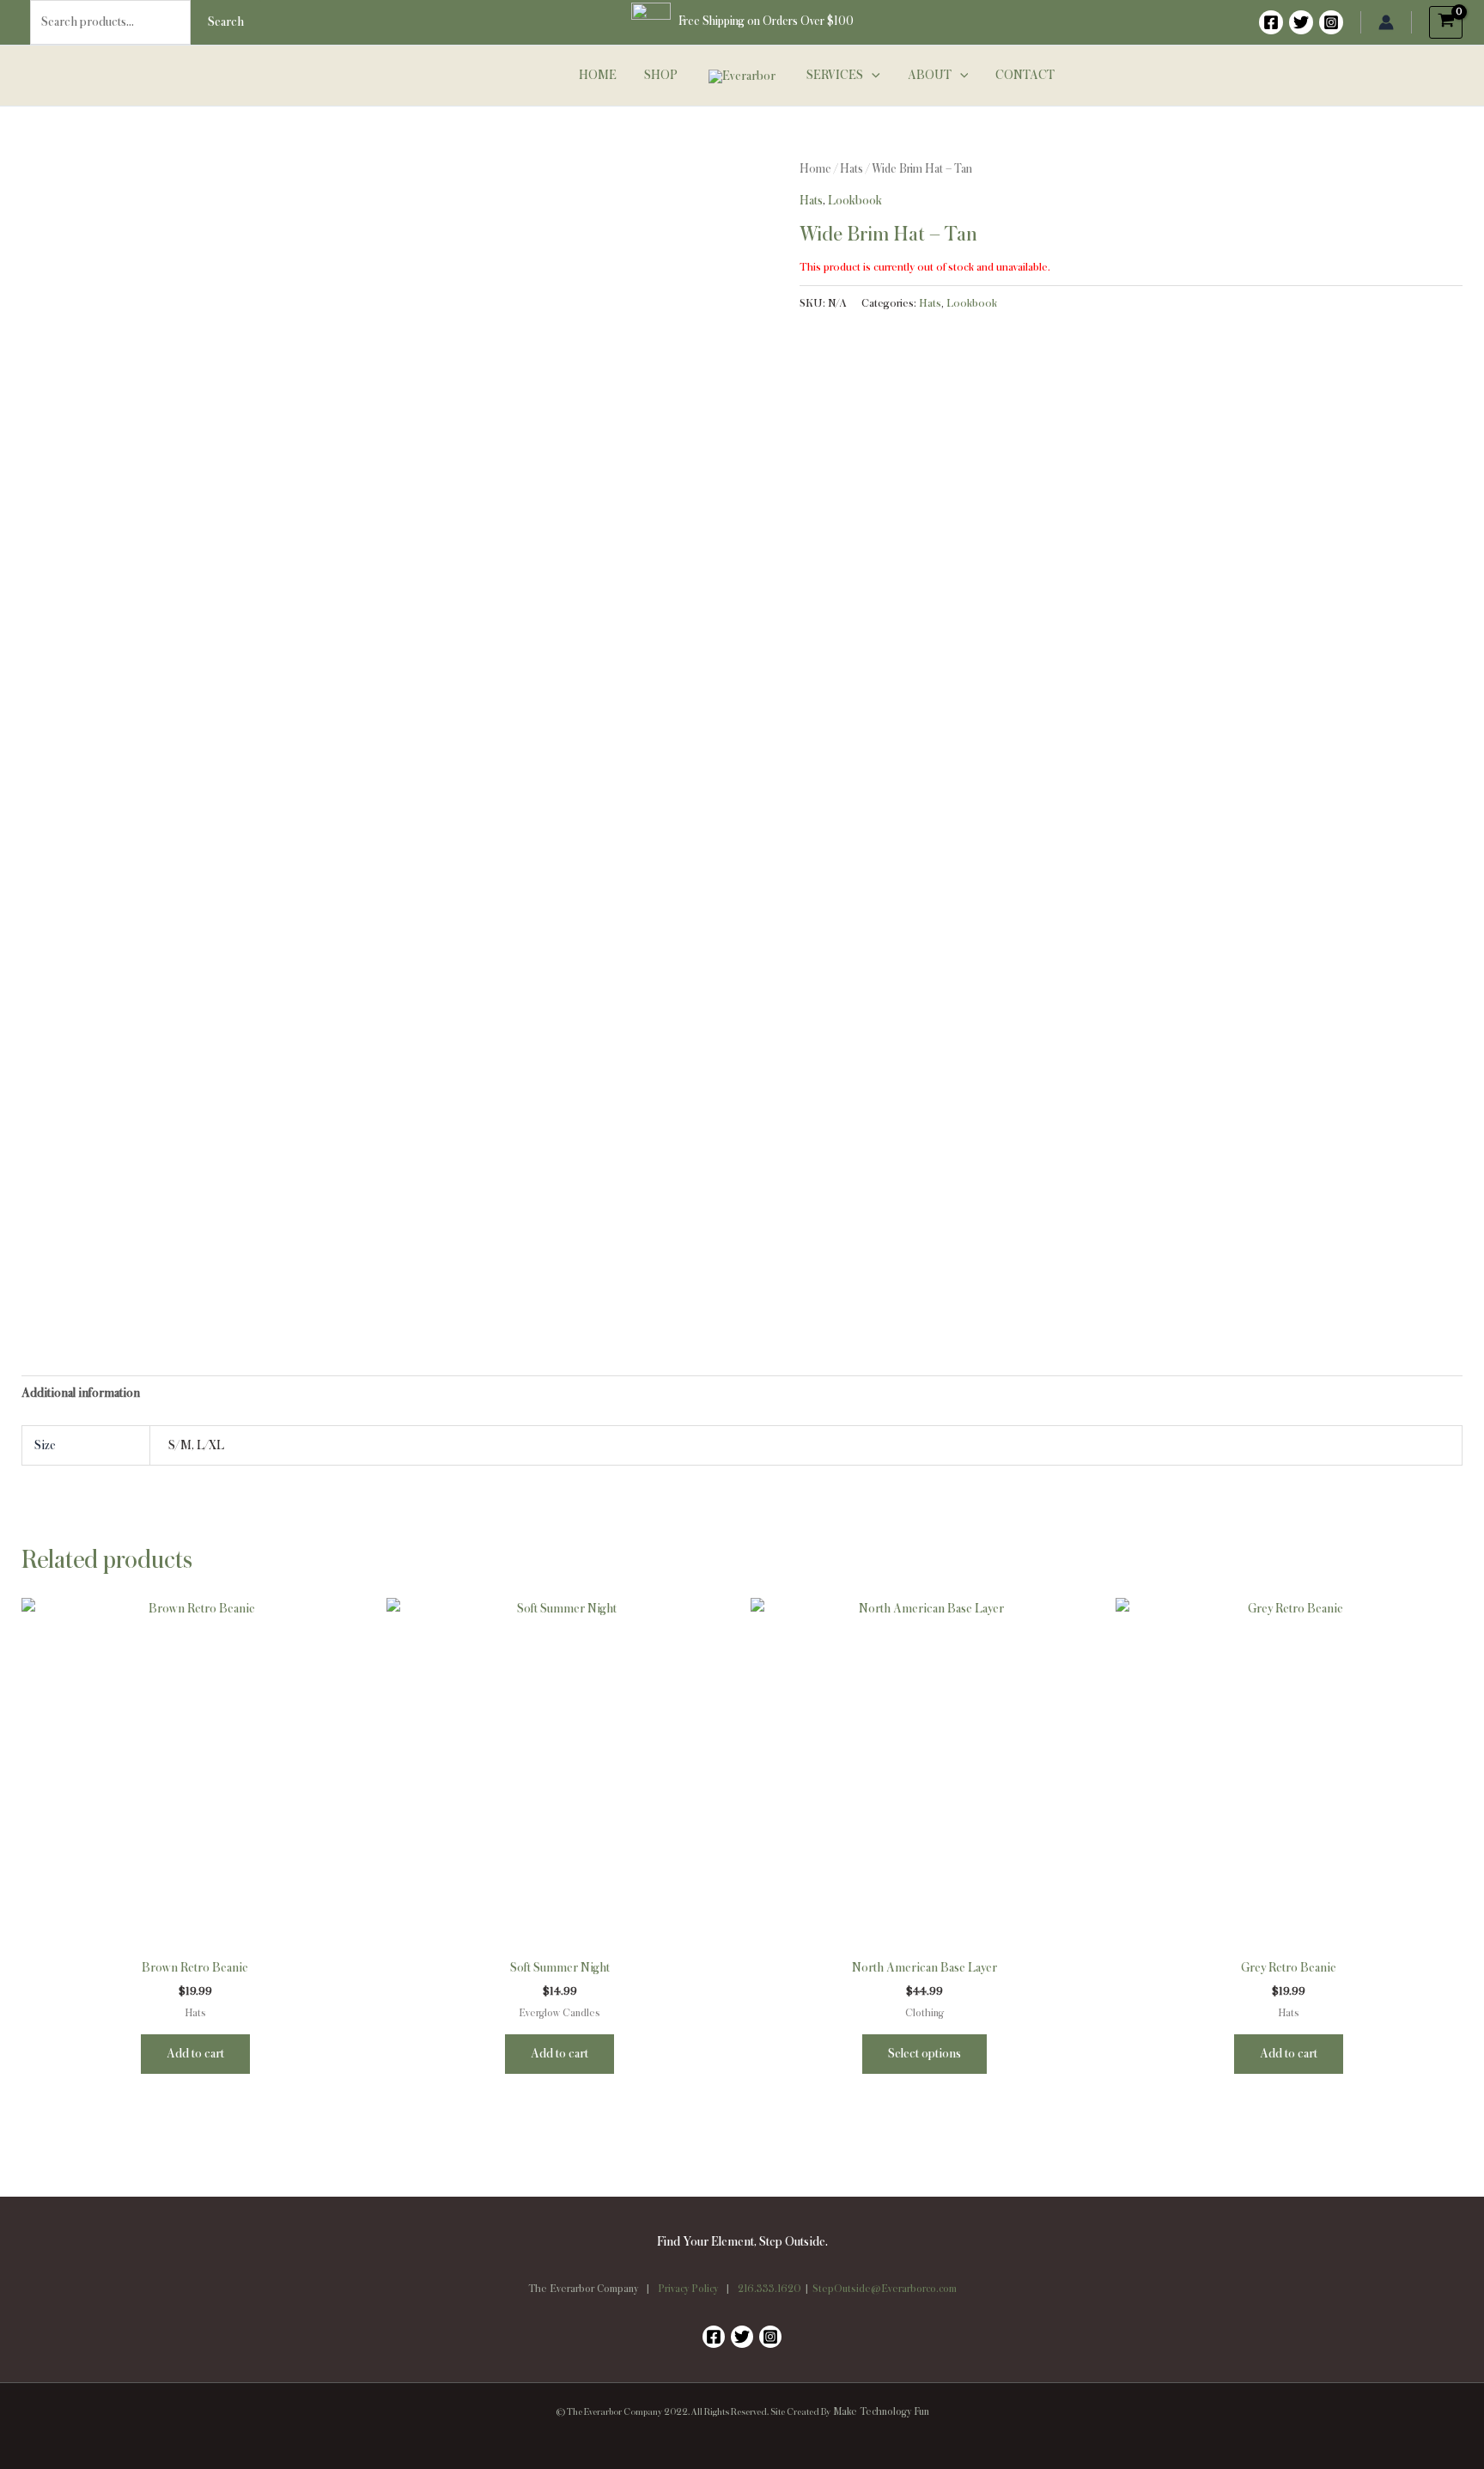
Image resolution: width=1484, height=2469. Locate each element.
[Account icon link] (1386, 22)
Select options (924, 2054)
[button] (872, 76)
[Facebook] (1271, 22)
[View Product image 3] (474, 1235)
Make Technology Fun (881, 2412)
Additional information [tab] (81, 1393)
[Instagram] (1331, 22)
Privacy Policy (688, 2289)
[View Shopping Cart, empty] (1446, 22)
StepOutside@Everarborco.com (885, 2289)
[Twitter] (1301, 22)
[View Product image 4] (657, 1235)
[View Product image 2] (291, 1235)
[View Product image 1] (107, 1235)
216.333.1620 (769, 2289)
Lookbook (855, 201)
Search (226, 22)
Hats (851, 169)
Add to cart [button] (195, 2054)
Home (815, 169)
